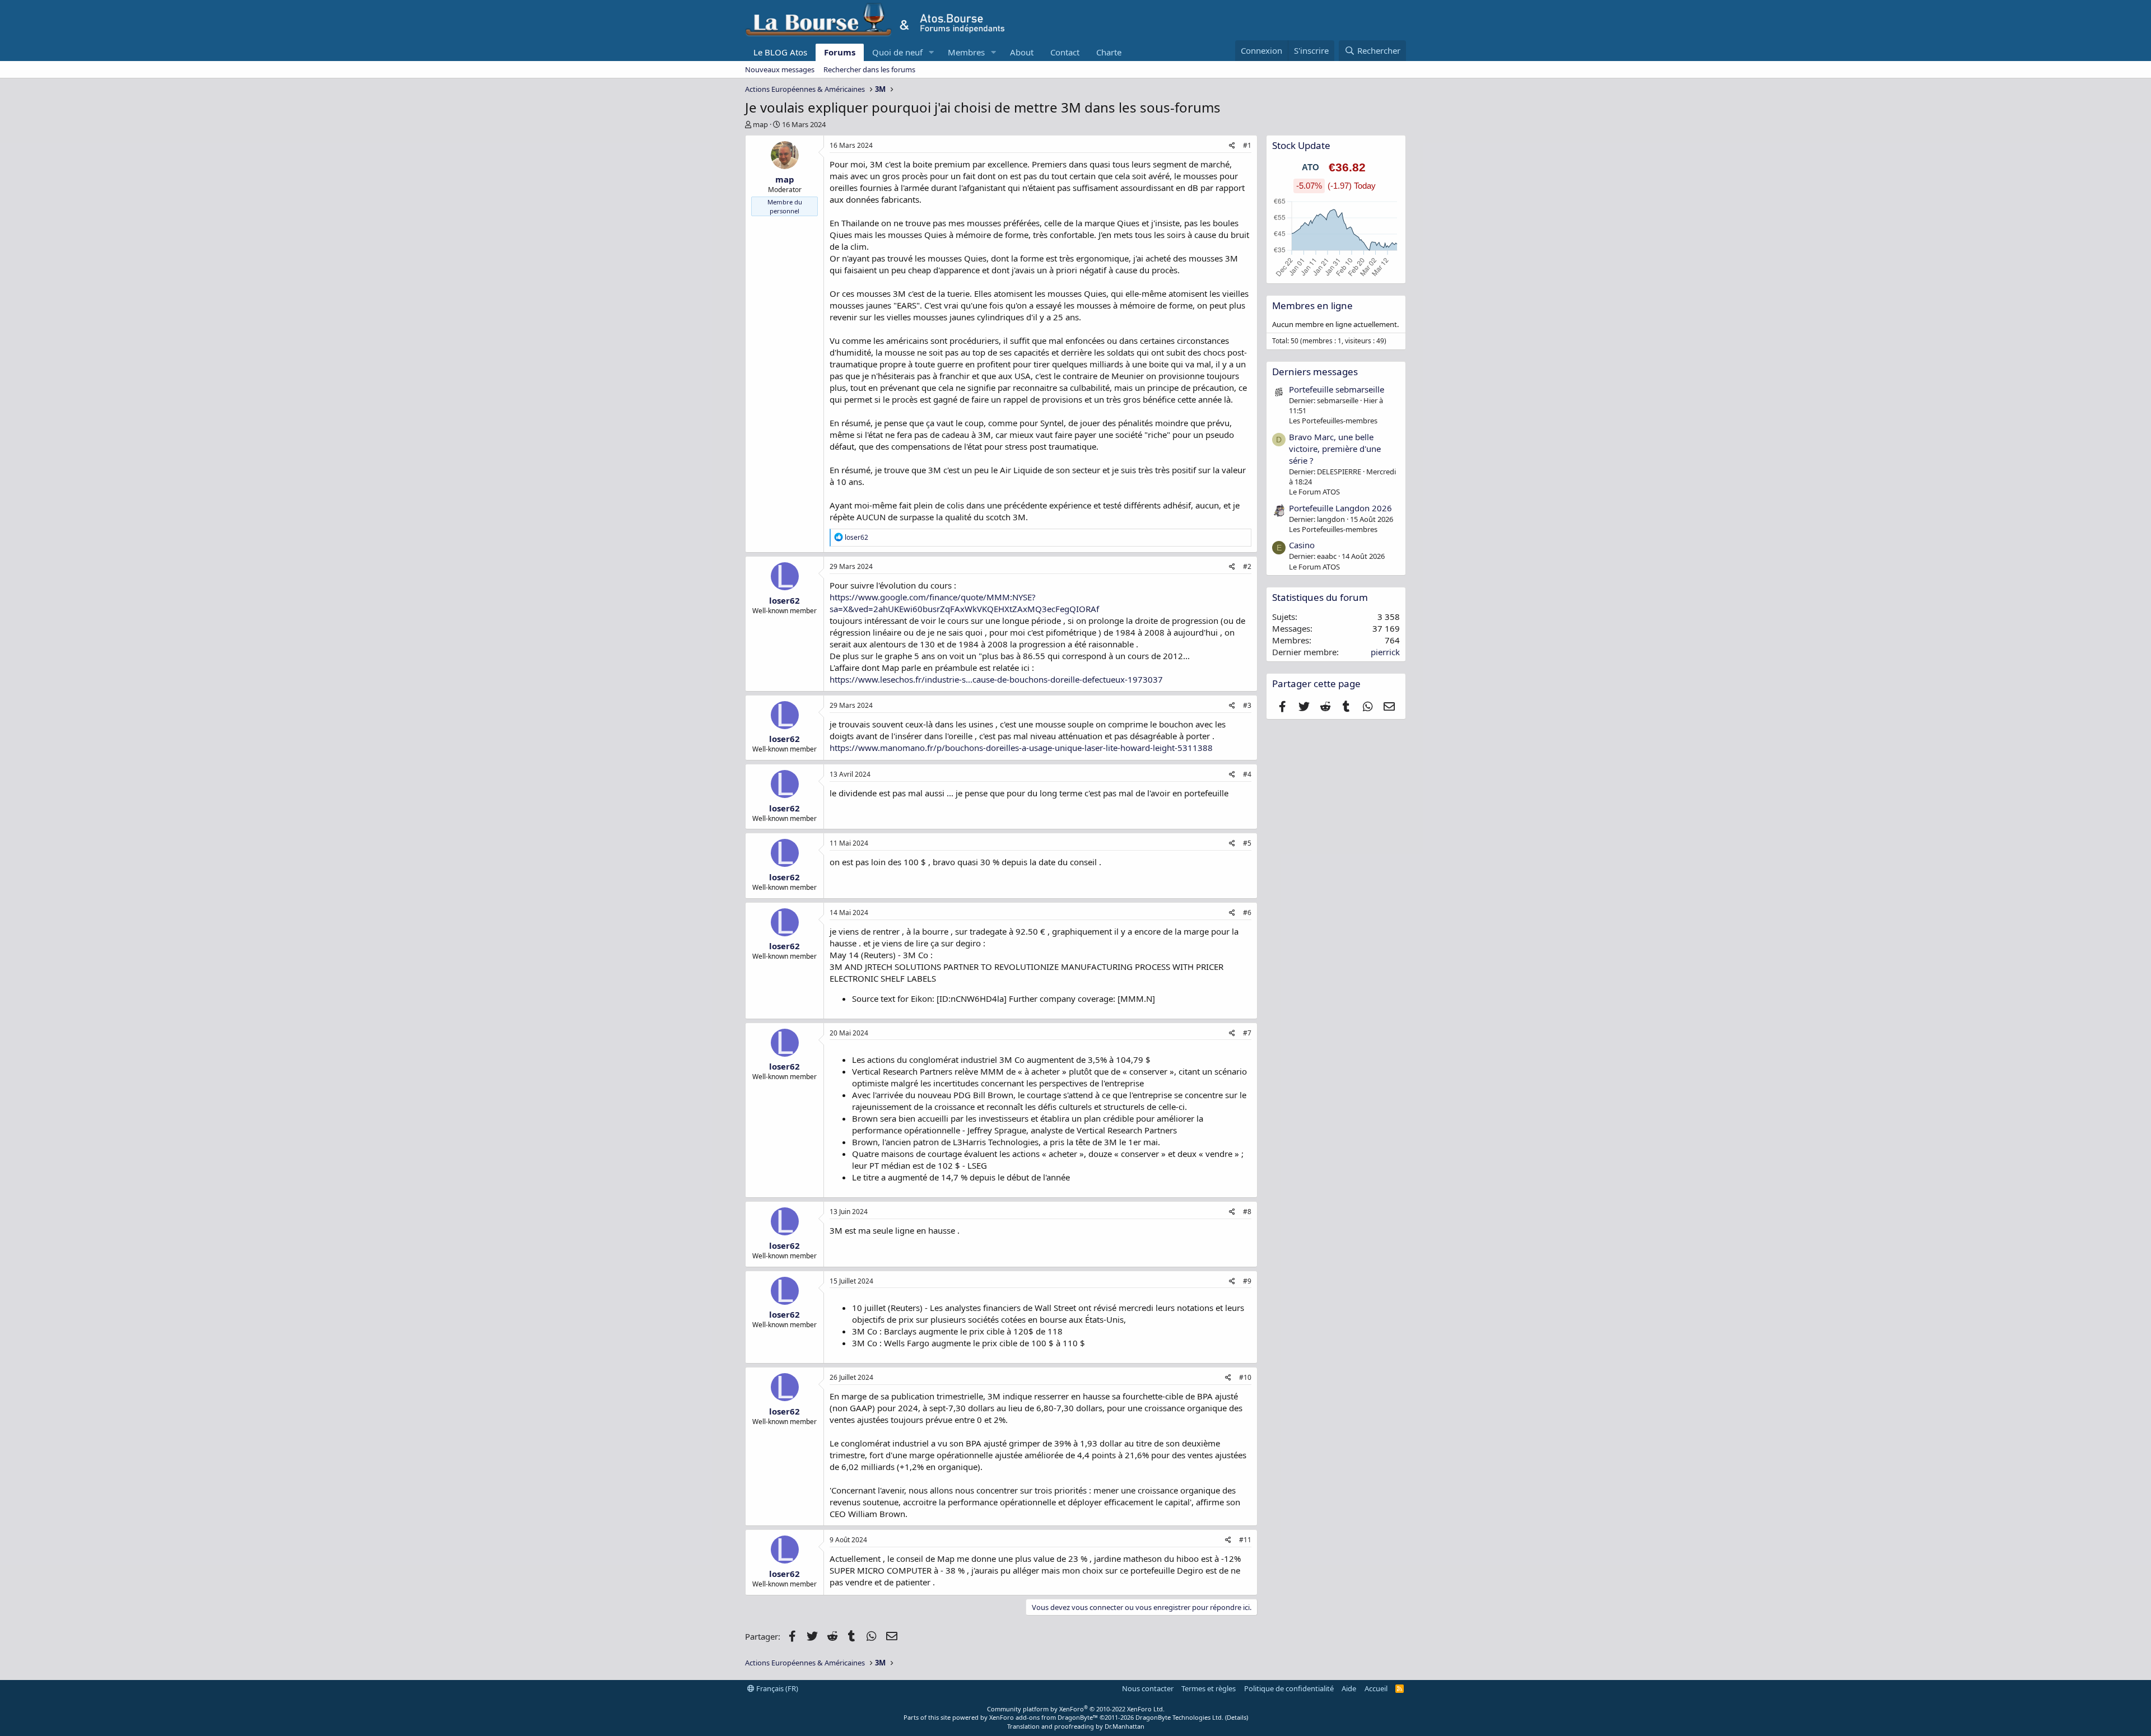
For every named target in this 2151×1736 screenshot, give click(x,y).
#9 (1247, 1281)
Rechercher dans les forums (869, 69)
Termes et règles (1209, 1688)
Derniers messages (1315, 372)
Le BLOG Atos (780, 52)
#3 (1247, 705)
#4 (1247, 774)
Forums (840, 52)
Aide (1349, 1688)
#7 (1247, 1033)
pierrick (1385, 652)
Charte (1109, 52)
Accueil (1376, 1688)
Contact (1065, 52)
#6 (1247, 913)
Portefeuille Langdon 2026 (1340, 508)
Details (1237, 1717)
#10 (1245, 1377)
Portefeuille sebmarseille (1337, 389)
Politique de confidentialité (1289, 1688)
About (1022, 52)
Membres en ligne (1312, 305)
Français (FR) (776, 1688)
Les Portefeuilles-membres (1333, 421)
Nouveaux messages (780, 69)
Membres (966, 52)
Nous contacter (1148, 1688)
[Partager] (1232, 146)
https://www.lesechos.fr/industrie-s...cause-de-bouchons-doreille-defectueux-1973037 (996, 679)
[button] (932, 52)
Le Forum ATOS (1314, 492)
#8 (1247, 1212)
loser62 (784, 600)
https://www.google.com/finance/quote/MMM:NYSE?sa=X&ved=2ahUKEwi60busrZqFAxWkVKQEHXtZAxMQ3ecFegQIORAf (964, 603)
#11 (1245, 1540)
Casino (1302, 545)
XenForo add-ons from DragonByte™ (1044, 1717)
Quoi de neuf (897, 52)
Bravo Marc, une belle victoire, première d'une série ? (1335, 449)
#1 (1247, 145)
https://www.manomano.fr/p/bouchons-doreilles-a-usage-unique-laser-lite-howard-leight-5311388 (1021, 748)
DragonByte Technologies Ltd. (1179, 1717)
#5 (1247, 843)
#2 (1247, 566)
